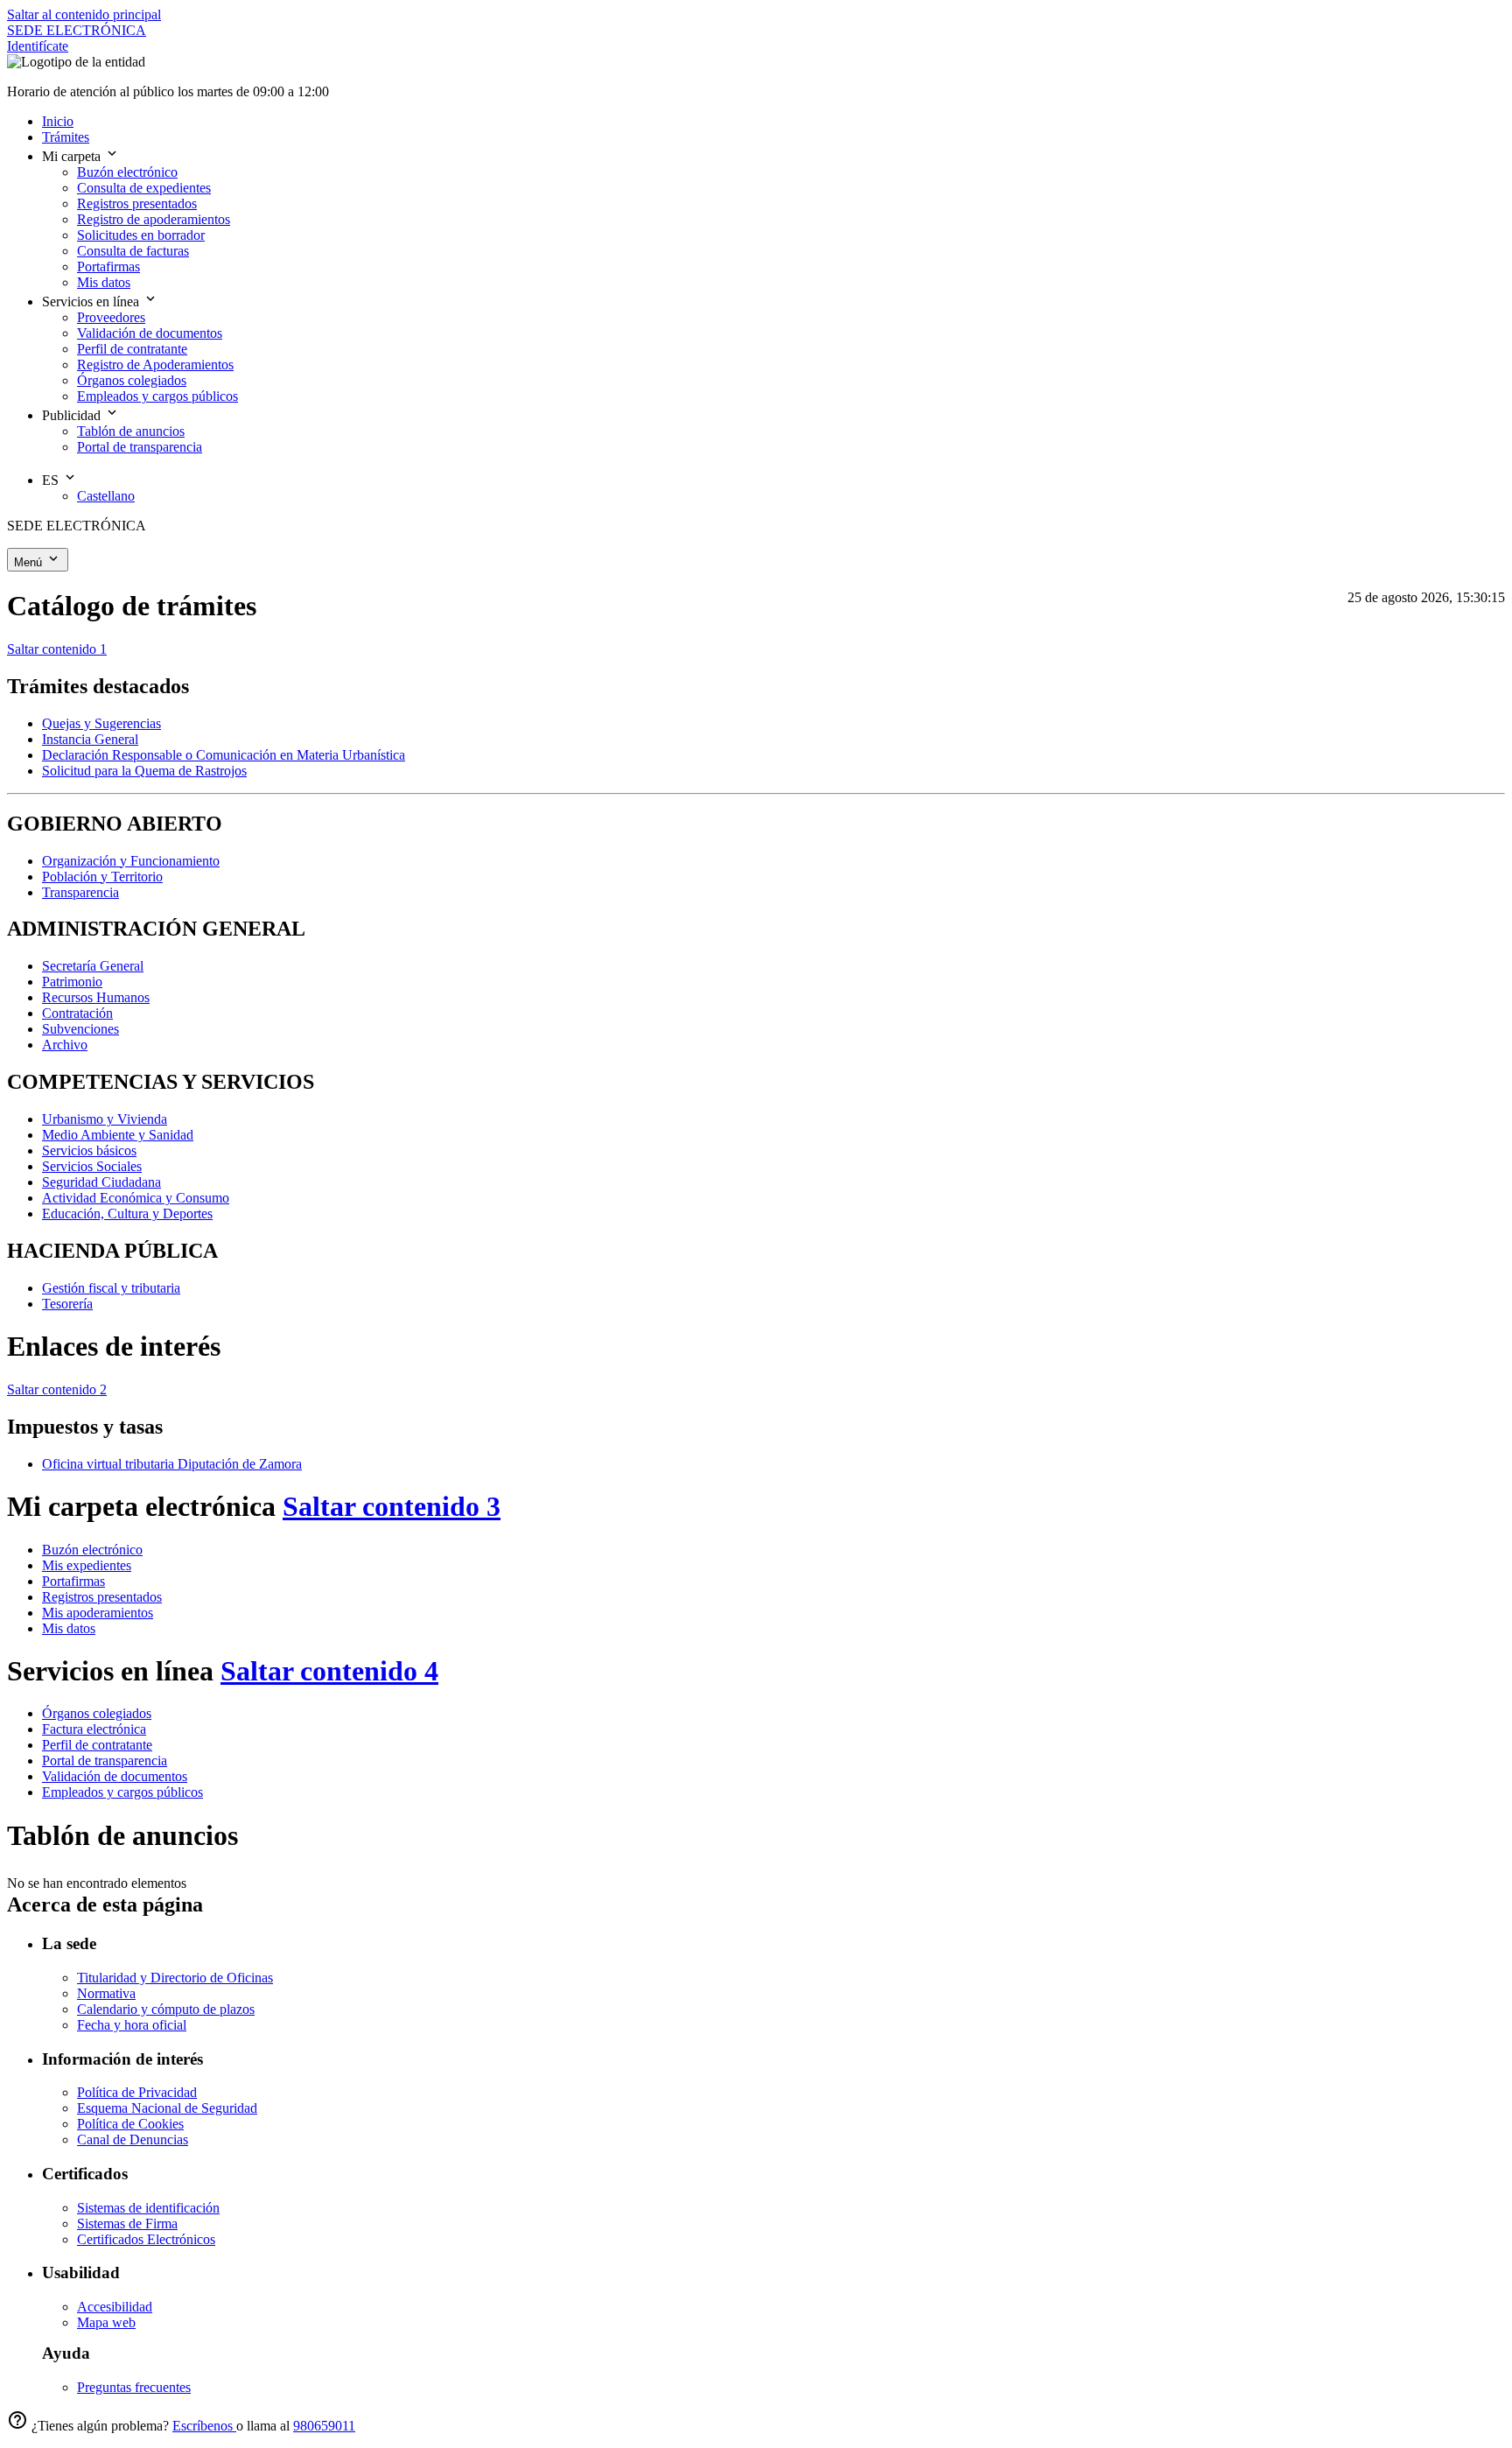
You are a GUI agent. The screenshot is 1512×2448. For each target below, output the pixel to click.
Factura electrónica (94, 1729)
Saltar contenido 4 (329, 1671)
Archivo (65, 1045)
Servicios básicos (89, 1150)
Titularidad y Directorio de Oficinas (175, 1978)
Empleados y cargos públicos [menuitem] (157, 396)
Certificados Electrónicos (146, 2239)
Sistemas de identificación (148, 2208)
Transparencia (80, 892)
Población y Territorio (102, 877)
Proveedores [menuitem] (111, 317)
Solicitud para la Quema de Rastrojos (144, 771)
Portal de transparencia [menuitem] (140, 447)
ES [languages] (52, 480)
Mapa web (106, 2322)
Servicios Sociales (92, 1166)
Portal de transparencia (105, 1761)
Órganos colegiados (97, 1713)
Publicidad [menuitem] (73, 415)
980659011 (324, 2426)
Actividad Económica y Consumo (136, 1198)
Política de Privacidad (137, 2092)
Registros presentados (102, 1597)
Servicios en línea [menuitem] (92, 302)
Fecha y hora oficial (132, 2025)
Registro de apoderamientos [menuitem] (154, 219)
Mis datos (69, 1628)
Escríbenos (204, 2426)
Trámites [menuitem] (66, 137)
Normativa (106, 1993)
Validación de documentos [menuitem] (150, 333)
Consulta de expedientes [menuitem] (144, 188)
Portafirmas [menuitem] (108, 267)
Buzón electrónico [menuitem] (127, 172)
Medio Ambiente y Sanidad (118, 1135)
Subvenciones (80, 1029)
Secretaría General (93, 966)
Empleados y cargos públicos (122, 1792)
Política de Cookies (130, 2124)
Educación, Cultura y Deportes (127, 1213)
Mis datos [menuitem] (104, 282)
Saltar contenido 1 (57, 649)
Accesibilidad (115, 2307)
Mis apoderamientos (98, 1613)
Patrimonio (72, 982)
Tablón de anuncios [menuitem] (131, 431)
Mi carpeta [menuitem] (73, 156)
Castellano (106, 496)
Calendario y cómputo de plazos (166, 2009)
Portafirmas (73, 1581)
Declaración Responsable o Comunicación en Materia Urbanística (224, 755)
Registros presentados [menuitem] (137, 203)
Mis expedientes (87, 1565)
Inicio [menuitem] (58, 121)
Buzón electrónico (92, 1550)
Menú (30, 562)
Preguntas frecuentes (134, 2387)
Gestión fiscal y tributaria (111, 1288)
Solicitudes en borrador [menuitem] (141, 235)
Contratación (77, 1013)
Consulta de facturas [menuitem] (133, 251)
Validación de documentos (115, 1776)
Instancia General (90, 739)
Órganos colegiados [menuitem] (132, 380)
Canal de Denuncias (133, 2139)
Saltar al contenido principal (84, 14)
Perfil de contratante (97, 1745)
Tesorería (67, 1304)
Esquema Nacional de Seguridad (167, 2108)
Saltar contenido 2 (57, 1389)
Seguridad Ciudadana (101, 1182)
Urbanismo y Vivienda (105, 1119)
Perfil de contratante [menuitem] (132, 349)
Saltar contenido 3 (392, 1506)
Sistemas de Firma (127, 2224)
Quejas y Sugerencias (101, 723)
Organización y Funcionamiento (131, 861)
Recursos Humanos (96, 997)
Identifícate (38, 46)
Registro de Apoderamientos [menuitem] (155, 365)
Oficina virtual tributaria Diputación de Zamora (172, 1464)
